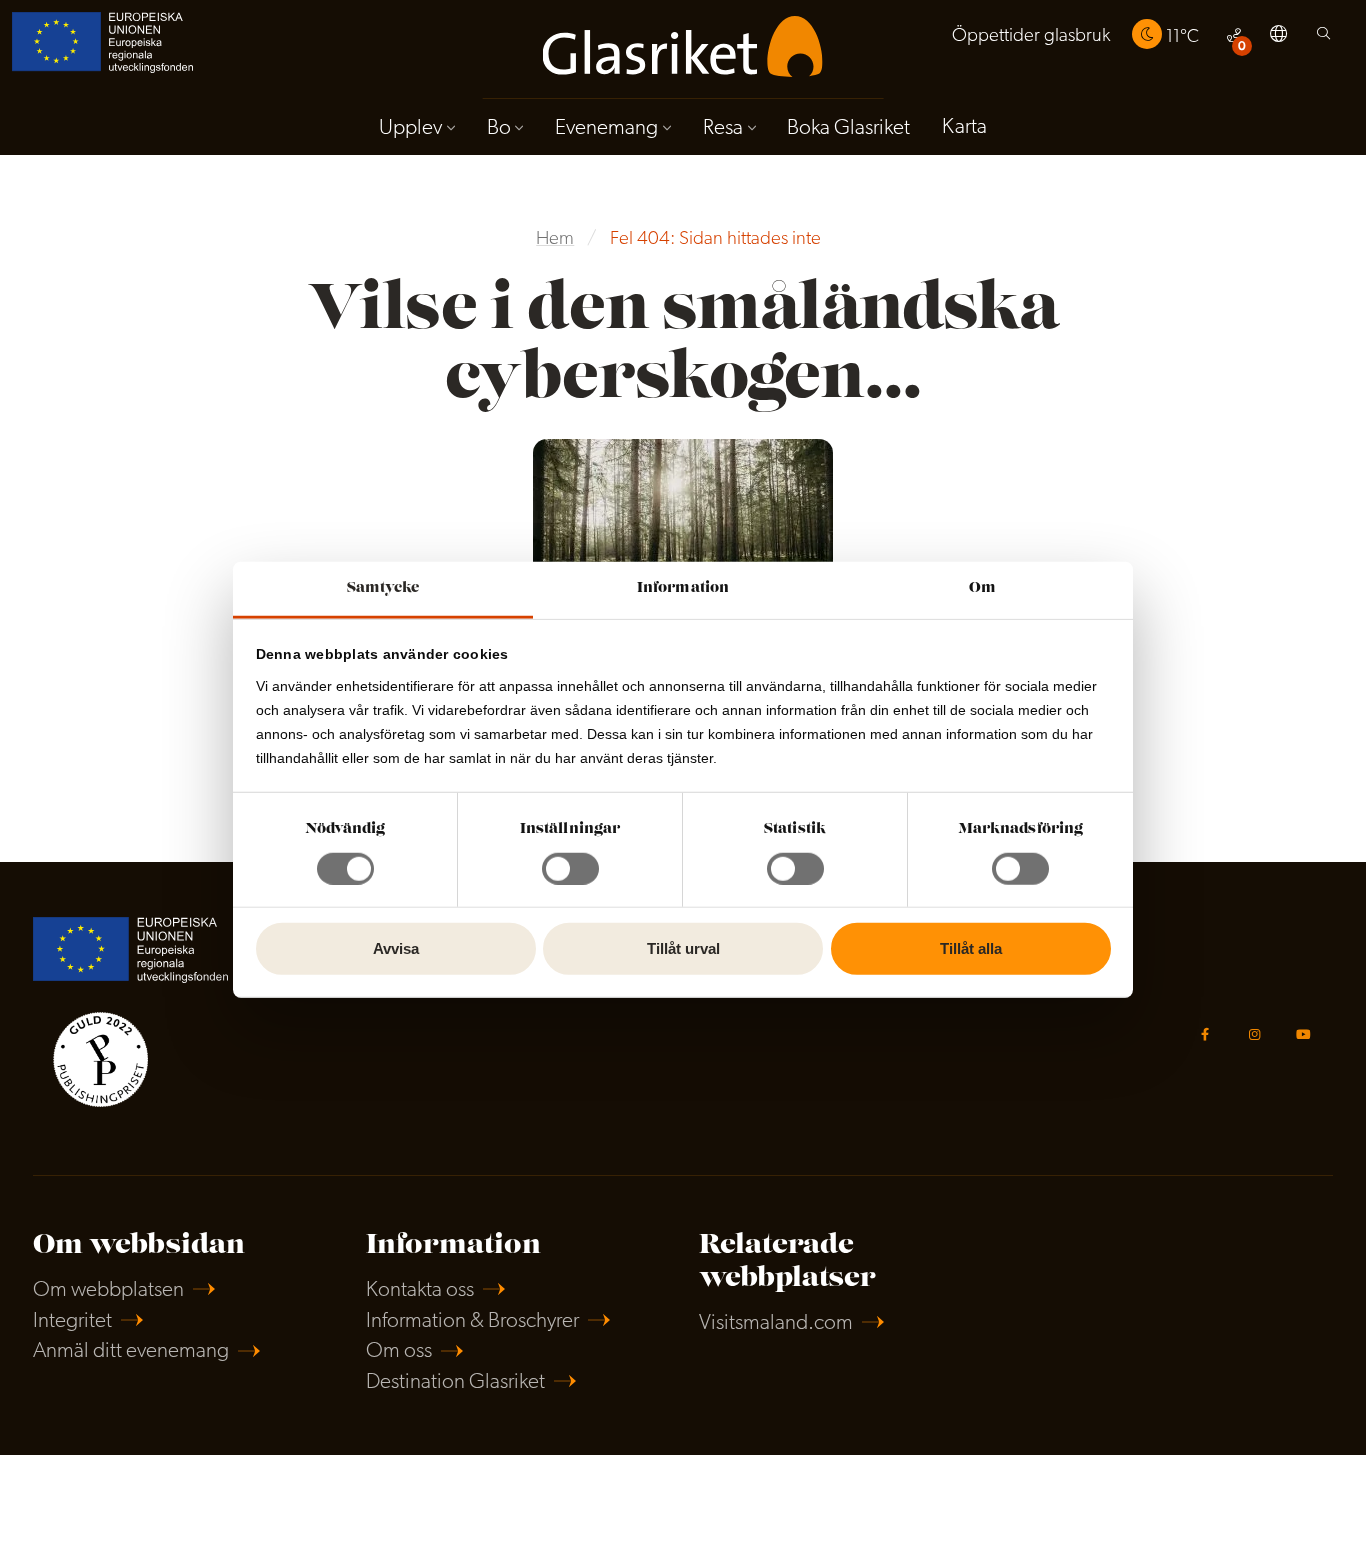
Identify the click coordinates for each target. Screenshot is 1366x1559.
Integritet (72, 1321)
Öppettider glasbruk (1031, 36)
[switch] (570, 869)
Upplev (410, 128)
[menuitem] (1031, 36)
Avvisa (396, 948)
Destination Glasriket (455, 1382)
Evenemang (606, 128)
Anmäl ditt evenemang (131, 1351)
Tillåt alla (971, 948)
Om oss (399, 1351)
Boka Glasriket (848, 128)
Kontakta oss (420, 1290)
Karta (964, 127)
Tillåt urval (683, 948)
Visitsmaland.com (776, 1323)
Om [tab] (982, 587)
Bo (499, 128)
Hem (555, 239)
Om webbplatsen (108, 1290)
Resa (723, 128)
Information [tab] (683, 587)
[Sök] (1323, 38)
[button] (1278, 37)
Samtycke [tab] (383, 587)
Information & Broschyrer (472, 1321)
